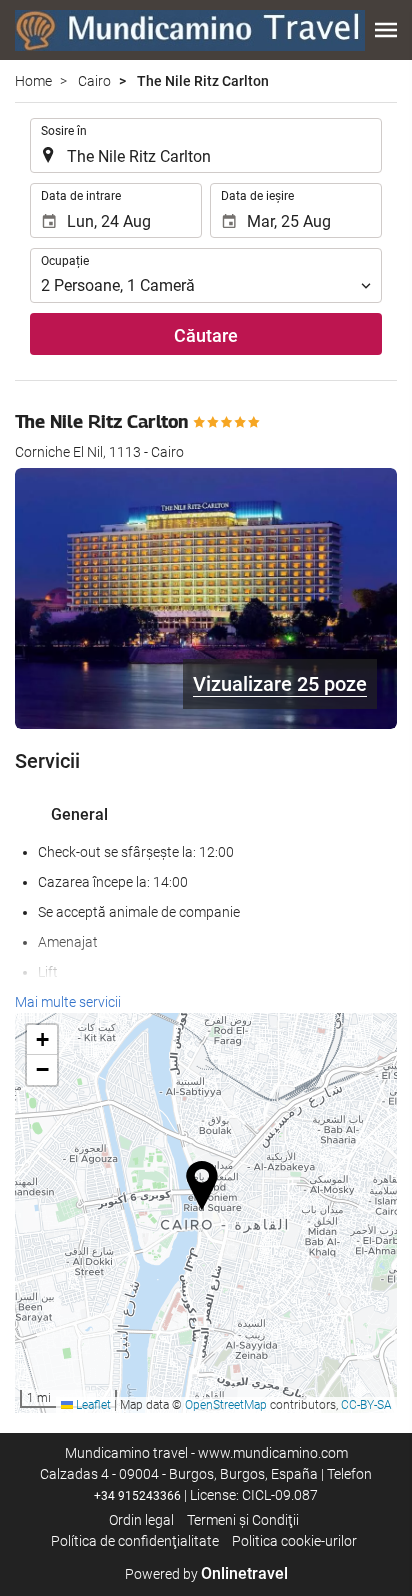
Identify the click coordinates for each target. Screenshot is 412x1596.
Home (33, 81)
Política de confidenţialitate (135, 1541)
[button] (386, 30)
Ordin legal (141, 1520)
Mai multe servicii (68, 1002)
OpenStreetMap (226, 1405)
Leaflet (92, 1405)
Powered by (206, 1574)
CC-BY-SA (366, 1405)
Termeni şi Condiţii (243, 1520)
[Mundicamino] (190, 30)
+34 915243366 (137, 1496)
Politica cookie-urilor (294, 1541)
